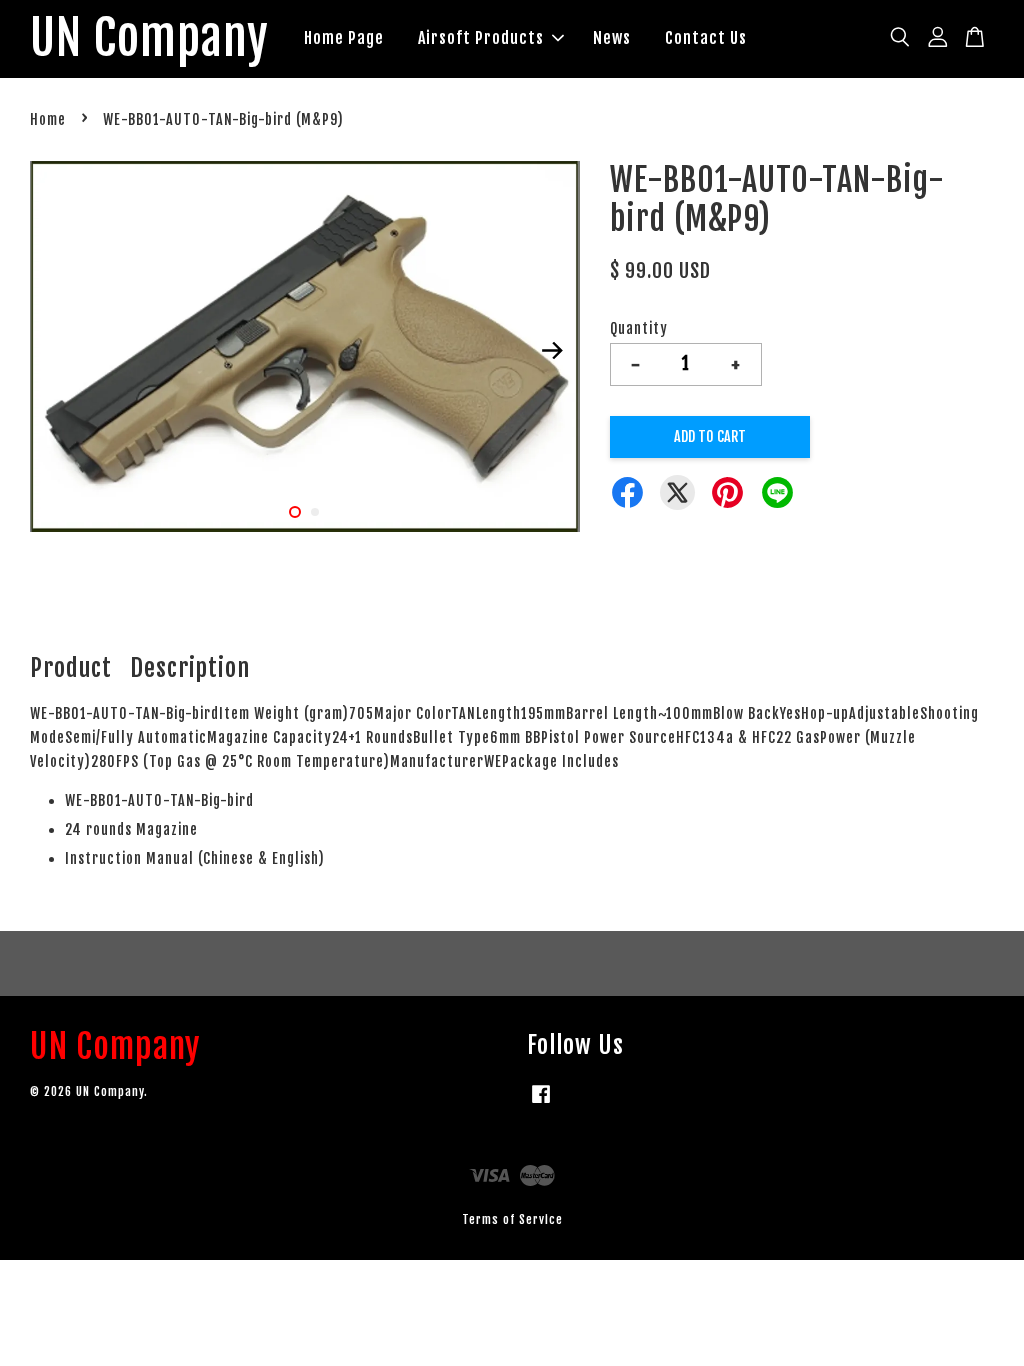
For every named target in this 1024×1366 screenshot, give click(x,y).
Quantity (639, 328)
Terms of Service (512, 1219)
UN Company (149, 39)
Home (48, 119)
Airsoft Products (481, 38)
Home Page (344, 38)
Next (553, 350)
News (612, 38)
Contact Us (706, 38)
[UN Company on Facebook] (541, 1103)
